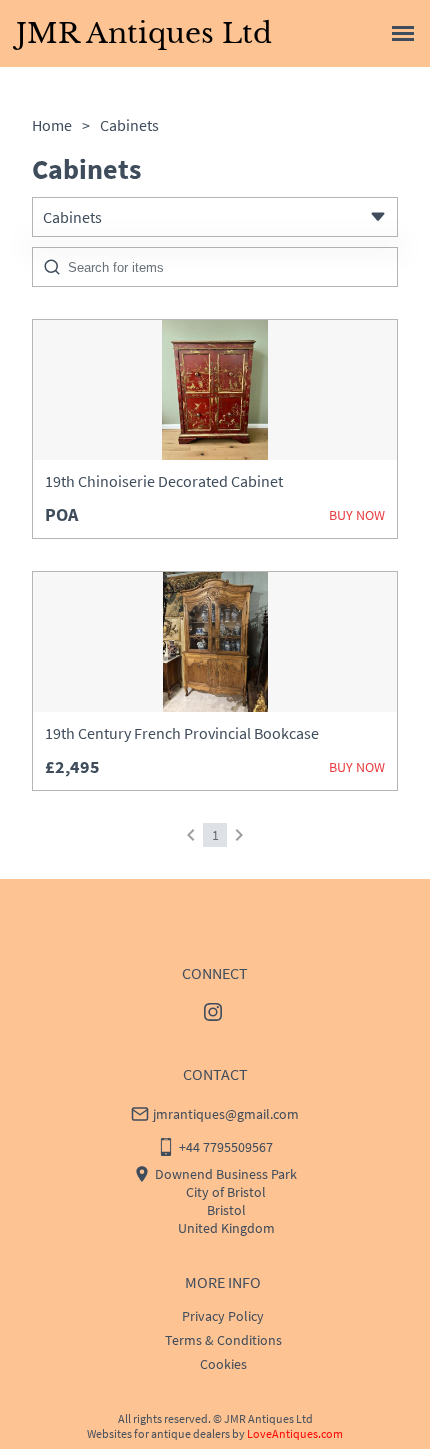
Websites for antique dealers (158, 1433)
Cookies (223, 1364)
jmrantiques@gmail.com (226, 1114)
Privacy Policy (223, 1316)
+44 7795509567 (226, 1147)
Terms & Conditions (223, 1340)
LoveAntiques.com (295, 1433)
